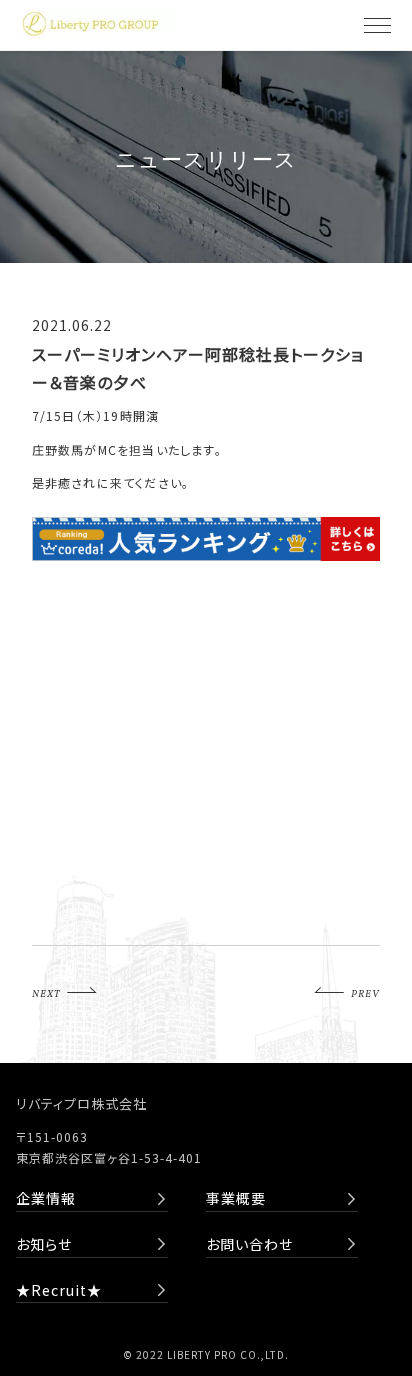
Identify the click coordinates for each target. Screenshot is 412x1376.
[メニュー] (377, 25)
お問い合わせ (249, 1244)
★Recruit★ (59, 1290)
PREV (365, 994)
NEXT (46, 994)
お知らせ (44, 1244)
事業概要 (236, 1198)
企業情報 (46, 1198)
